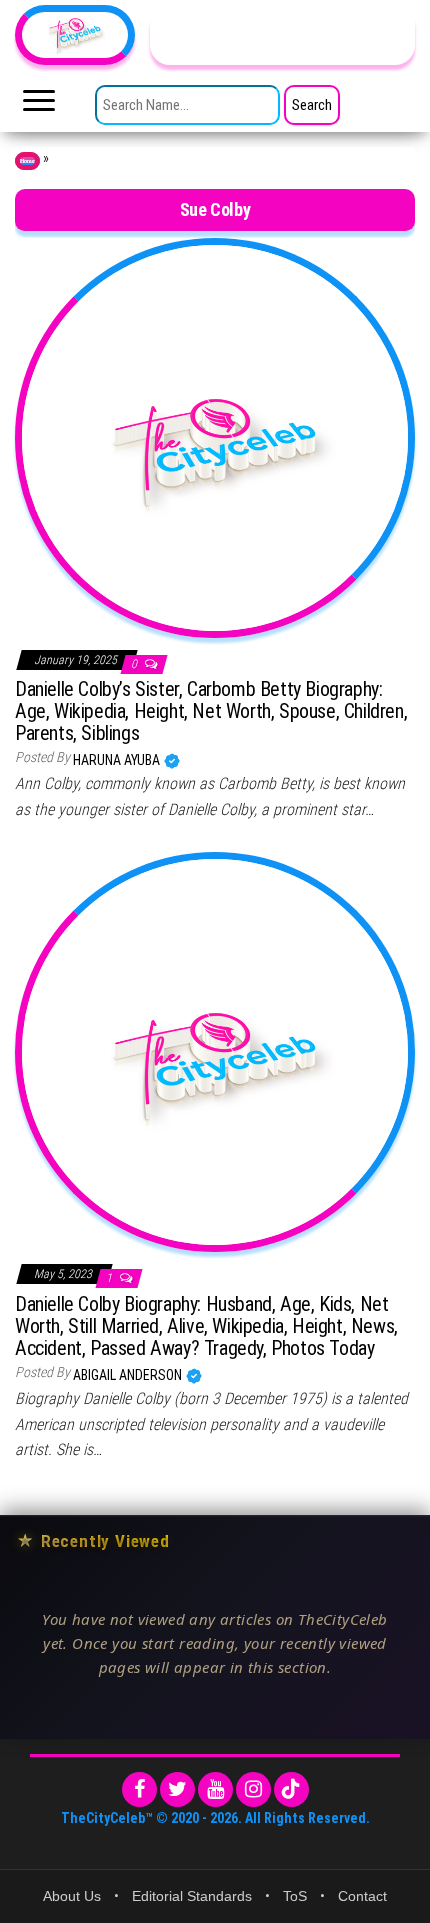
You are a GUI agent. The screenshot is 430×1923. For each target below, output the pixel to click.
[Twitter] (177, 1789)
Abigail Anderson (129, 1375)
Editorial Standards (192, 1896)
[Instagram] (253, 1789)
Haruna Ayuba (118, 760)
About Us (72, 1896)
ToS (295, 1896)
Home (27, 161)
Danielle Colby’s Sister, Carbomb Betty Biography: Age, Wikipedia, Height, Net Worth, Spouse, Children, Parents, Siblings (211, 711)
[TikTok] (291, 1789)
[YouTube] (215, 1789)
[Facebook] (139, 1789)
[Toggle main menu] (39, 106)
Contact (362, 1896)
